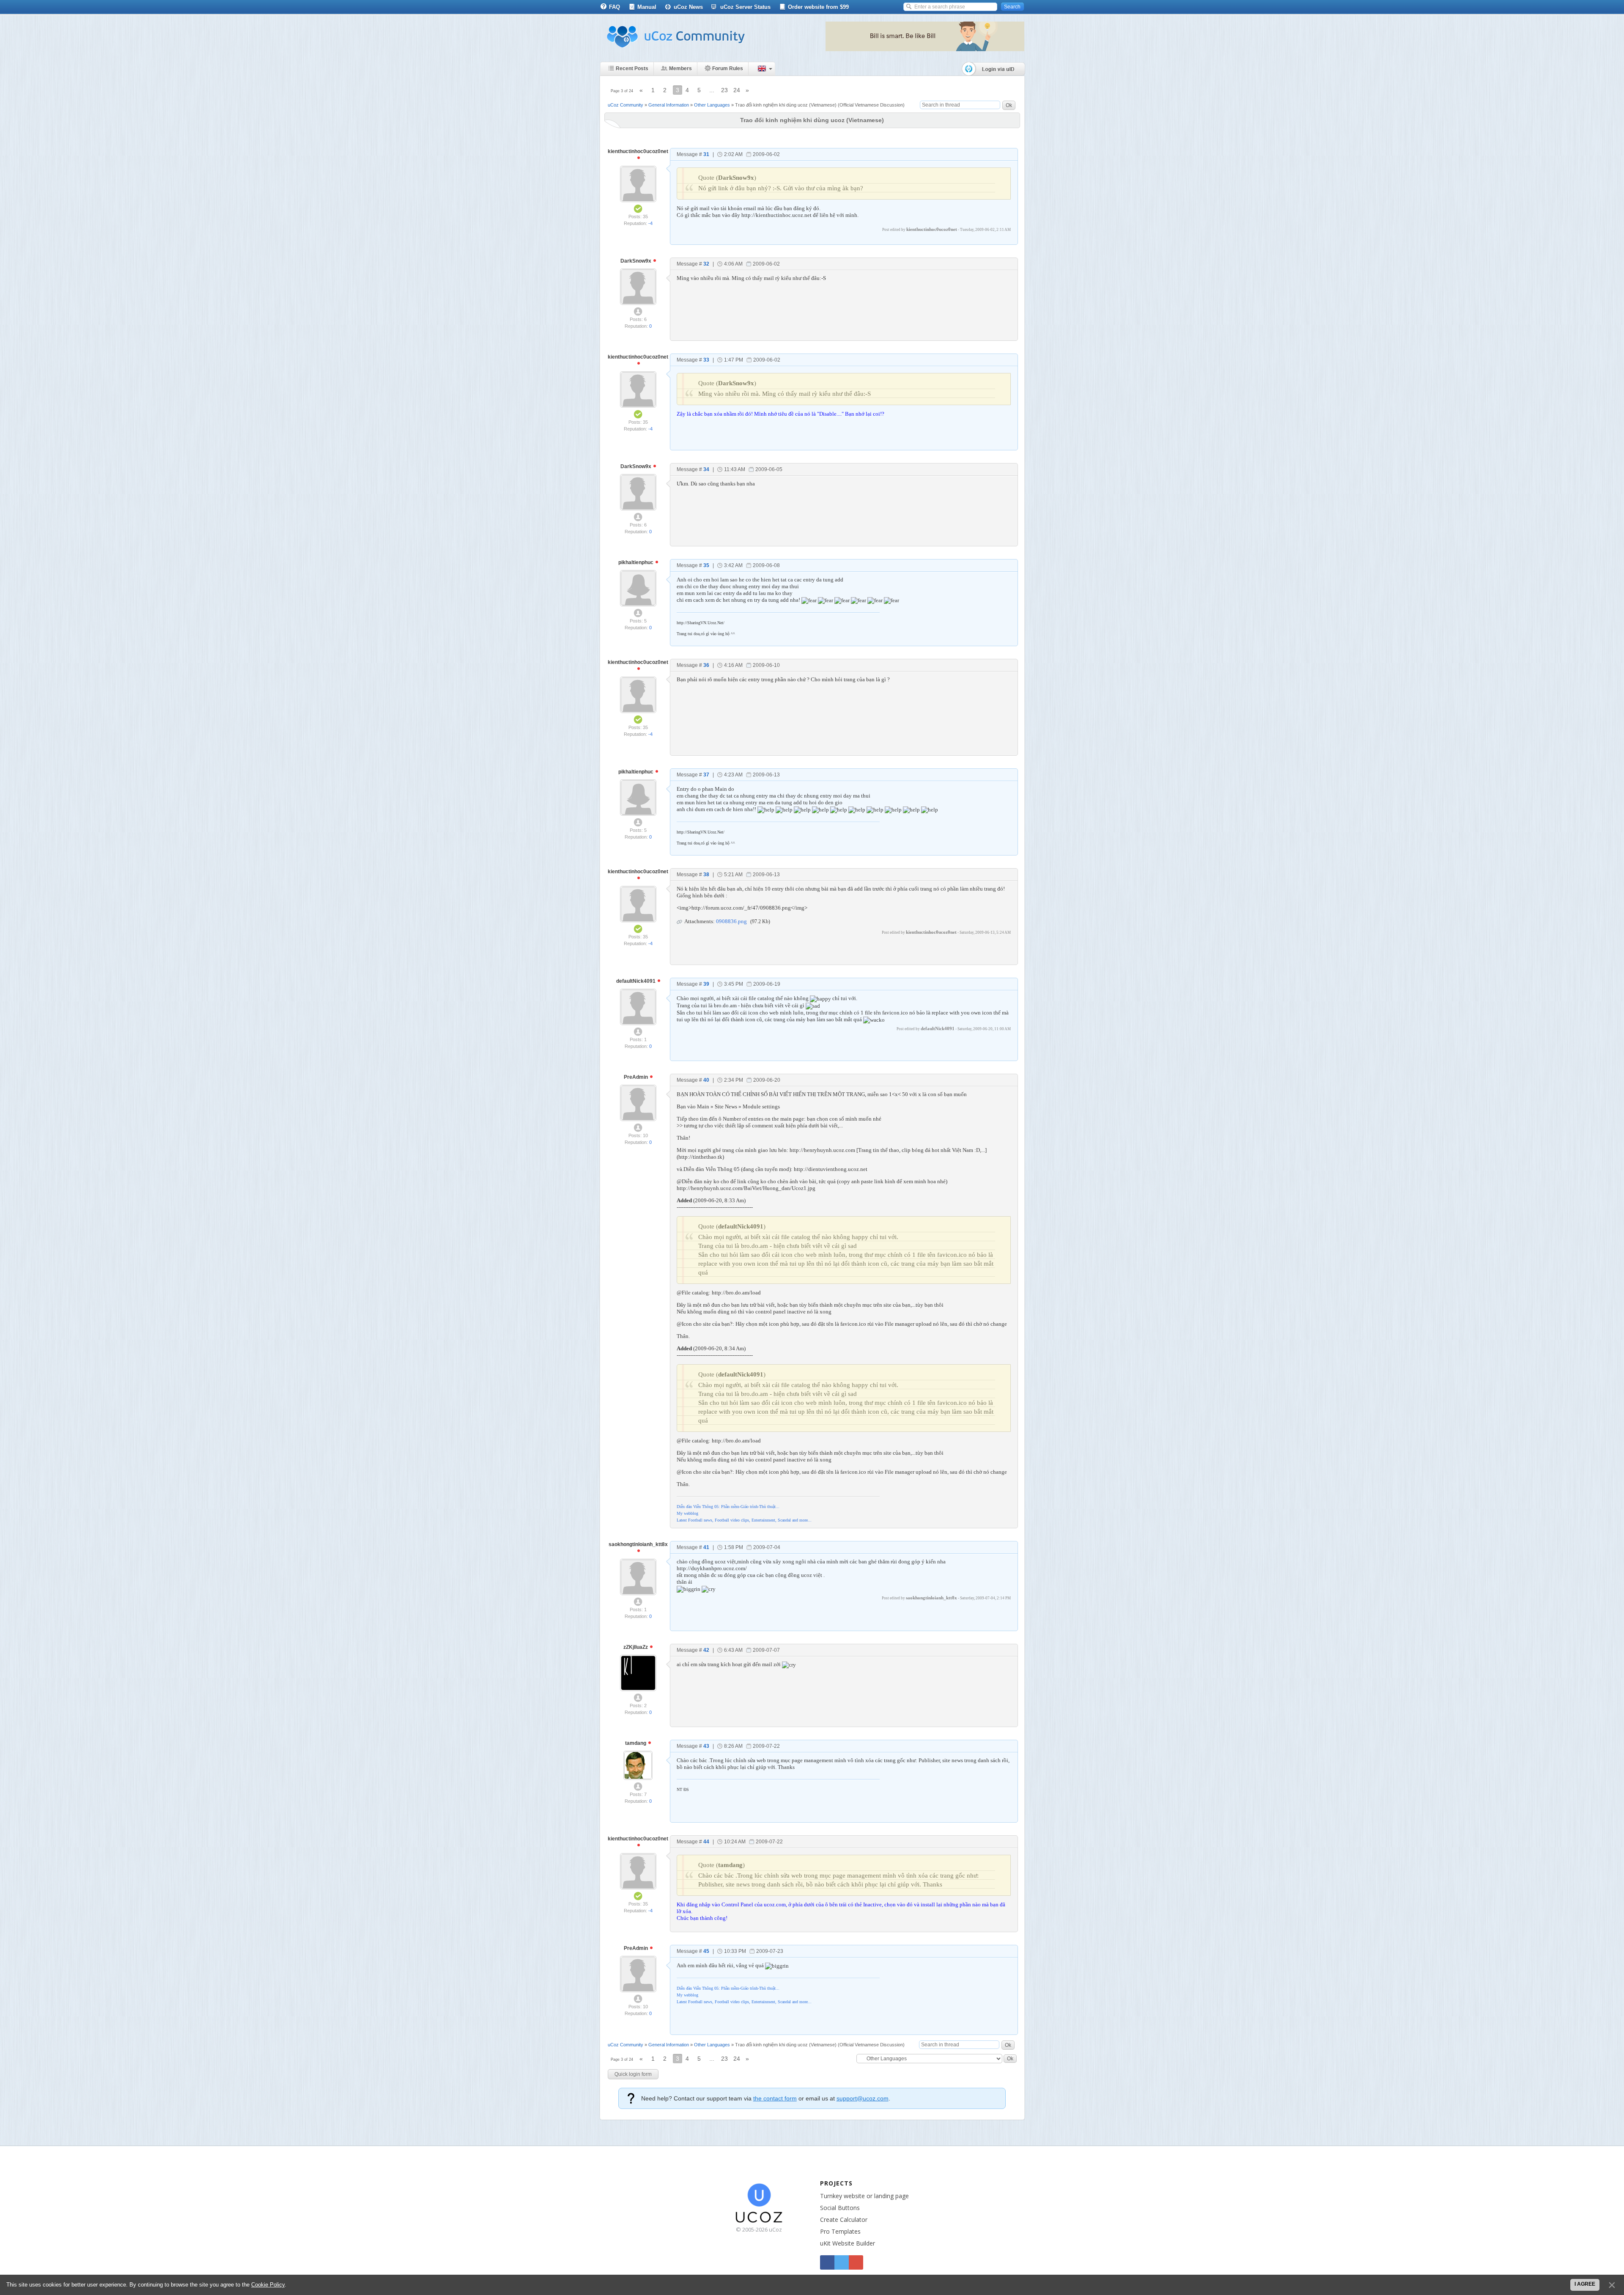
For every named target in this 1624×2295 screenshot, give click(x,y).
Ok (1009, 105)
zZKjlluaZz (636, 1647)
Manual (647, 7)
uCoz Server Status (745, 7)
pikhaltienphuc (636, 562)
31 (706, 154)
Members (680, 69)
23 (724, 90)
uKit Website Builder (848, 2243)
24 (737, 90)
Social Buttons (840, 2208)
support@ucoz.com (863, 2098)
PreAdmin (636, 1077)
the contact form (775, 2098)
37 (706, 775)
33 (706, 360)
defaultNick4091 (636, 981)
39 (706, 984)
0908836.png (731, 921)
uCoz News (688, 7)
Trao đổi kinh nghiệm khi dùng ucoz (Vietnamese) (786, 105)
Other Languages (712, 105)
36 (706, 665)
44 (706, 1842)
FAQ (614, 7)
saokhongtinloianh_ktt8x (638, 1544)
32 (706, 264)
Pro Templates (840, 2231)
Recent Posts (632, 69)
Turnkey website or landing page (864, 2196)
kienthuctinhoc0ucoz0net (638, 151)
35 (706, 565)
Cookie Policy (268, 2285)
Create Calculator (844, 2220)
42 (706, 1650)
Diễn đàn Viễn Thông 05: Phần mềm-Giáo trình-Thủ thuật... (728, 1507)
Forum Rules (728, 69)
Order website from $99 (818, 7)
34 (706, 469)
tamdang (636, 1743)
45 (706, 1951)
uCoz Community (625, 105)
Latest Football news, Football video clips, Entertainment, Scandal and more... (744, 1520)
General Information (669, 105)
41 (706, 1547)
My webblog (687, 1513)
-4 (650, 223)
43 (706, 1746)
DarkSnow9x (636, 261)
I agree (1585, 2284)
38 (706, 875)
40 (706, 1080)
